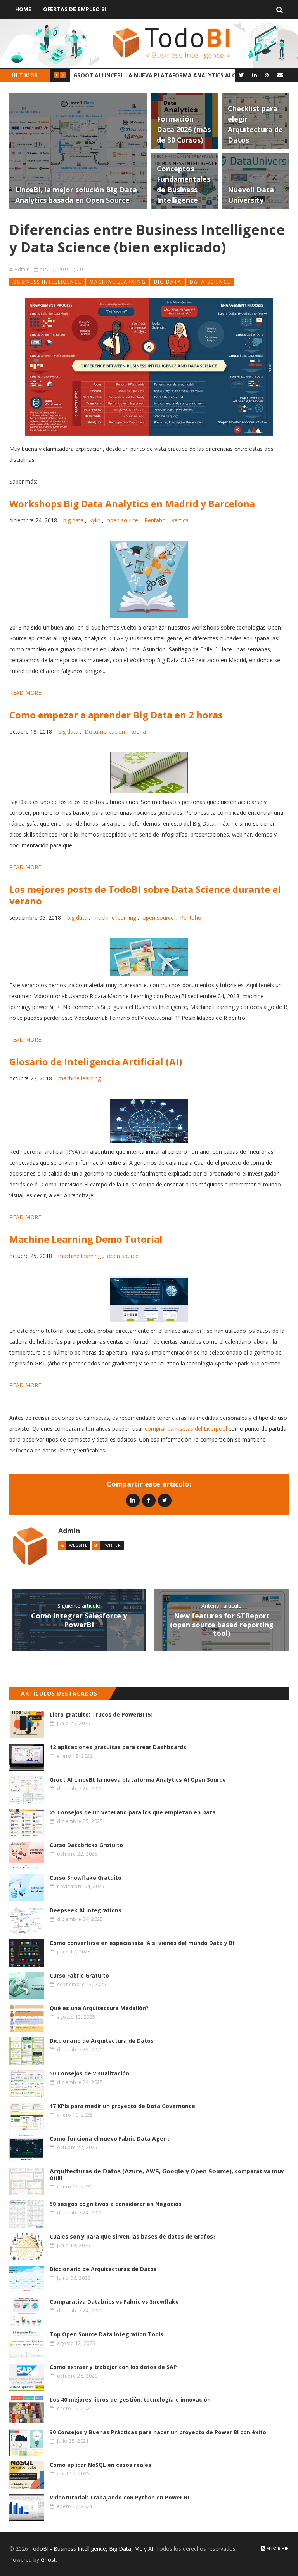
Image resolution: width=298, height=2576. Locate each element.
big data (168, 282)
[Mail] (280, 75)
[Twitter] (242, 75)
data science (210, 282)
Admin (22, 269)
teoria (139, 731)
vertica (180, 520)
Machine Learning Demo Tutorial (86, 1239)
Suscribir (277, 2549)
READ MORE (25, 693)
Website (78, 1545)
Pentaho (155, 520)
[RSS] (267, 75)
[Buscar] (280, 9)
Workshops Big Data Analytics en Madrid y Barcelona (132, 504)
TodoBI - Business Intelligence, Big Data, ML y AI (91, 2549)
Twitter (112, 1545)
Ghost (48, 2559)
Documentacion (105, 731)
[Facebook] (149, 1500)
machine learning (118, 282)
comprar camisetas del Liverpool (186, 1429)
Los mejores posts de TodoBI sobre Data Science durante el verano (145, 895)
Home (23, 9)
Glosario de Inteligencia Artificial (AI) (96, 1062)
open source (122, 520)
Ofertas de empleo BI (75, 9)
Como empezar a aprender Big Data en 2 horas (116, 715)
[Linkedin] (133, 1500)
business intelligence (47, 282)
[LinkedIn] (254, 75)
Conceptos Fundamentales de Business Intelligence (153, 75)
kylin (95, 520)
